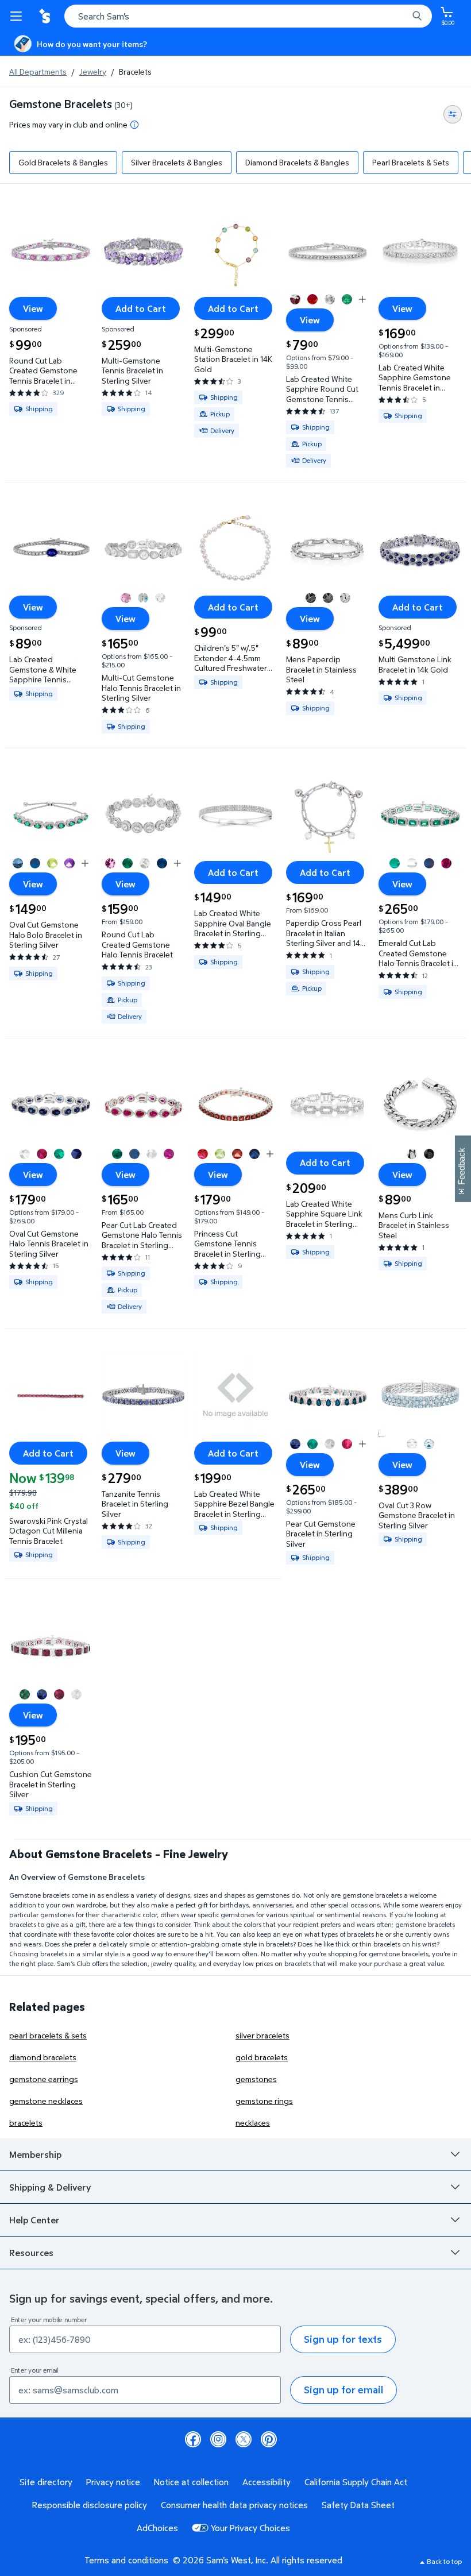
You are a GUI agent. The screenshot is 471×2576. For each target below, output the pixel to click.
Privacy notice (113, 2482)
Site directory (46, 2482)
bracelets (26, 2123)
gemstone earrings (44, 2079)
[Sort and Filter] (453, 114)
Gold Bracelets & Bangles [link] (63, 162)
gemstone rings (264, 2101)
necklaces (253, 2123)
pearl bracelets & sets (48, 2035)
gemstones (256, 2079)
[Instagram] (218, 2439)
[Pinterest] (269, 2439)
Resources (31, 2253)
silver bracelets (262, 2035)
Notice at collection (191, 2482)
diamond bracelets (43, 2057)
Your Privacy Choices (250, 2528)
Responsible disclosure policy (90, 2505)
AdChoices (157, 2528)
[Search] (417, 16)
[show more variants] (362, 299)
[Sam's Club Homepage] (46, 16)
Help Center (34, 2220)
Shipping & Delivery (50, 2187)
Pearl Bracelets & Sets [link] (411, 162)
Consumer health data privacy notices (234, 2505)
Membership (35, 2154)
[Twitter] (244, 2439)
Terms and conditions (126, 2560)
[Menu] (18, 16)
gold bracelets (262, 2057)
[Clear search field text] (402, 16)
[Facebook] (193, 2439)
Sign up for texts (343, 2339)
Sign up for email (343, 2390)
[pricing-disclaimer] (134, 125)
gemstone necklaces (46, 2101)
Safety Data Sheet (358, 2505)
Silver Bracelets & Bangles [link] (177, 162)
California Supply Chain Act (356, 2482)
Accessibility (267, 2482)
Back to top (444, 2561)
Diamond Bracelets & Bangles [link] (297, 162)
